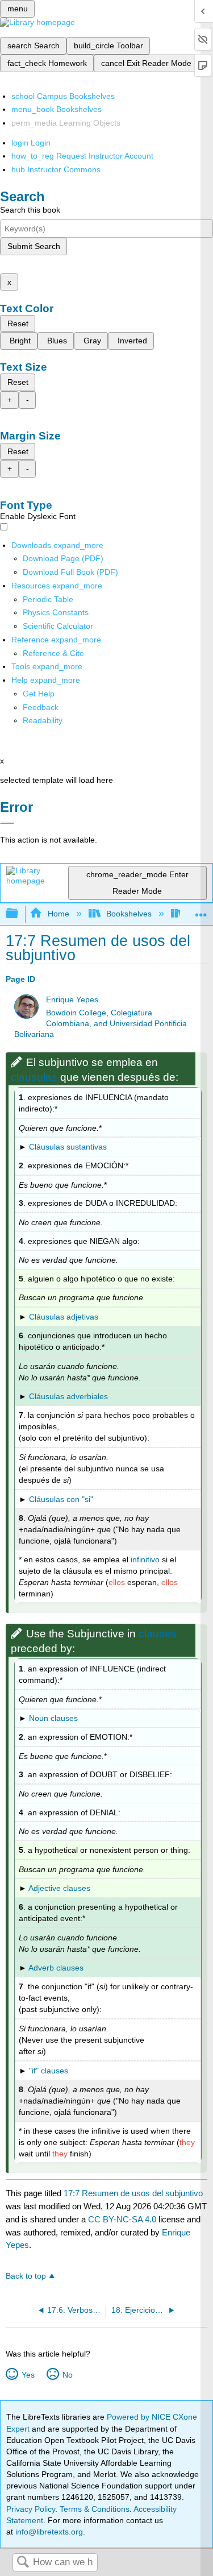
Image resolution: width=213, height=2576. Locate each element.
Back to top (26, 2276)
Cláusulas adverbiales (68, 1396)
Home (58, 914)
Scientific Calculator (58, 626)
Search (23, 2563)
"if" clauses (49, 2071)
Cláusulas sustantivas (68, 1147)
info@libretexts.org (48, 2532)
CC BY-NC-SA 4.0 (122, 2219)
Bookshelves (129, 914)
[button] (41, 707)
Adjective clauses (59, 1888)
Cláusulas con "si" (61, 1499)
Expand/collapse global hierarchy (19, 914)
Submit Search (34, 246)
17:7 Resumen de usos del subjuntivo (133, 2193)
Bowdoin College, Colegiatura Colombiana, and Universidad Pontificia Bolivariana (101, 1024)
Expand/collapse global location (201, 910)
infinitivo (145, 1559)
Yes (28, 2375)
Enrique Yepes (72, 1000)
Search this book (30, 210)
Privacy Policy (31, 2509)
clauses (158, 1634)
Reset (18, 323)
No (67, 2375)
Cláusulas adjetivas (64, 1317)
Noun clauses (53, 1718)
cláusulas (34, 1077)
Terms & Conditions (95, 2509)
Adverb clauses (56, 1968)
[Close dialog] (7, 823)
